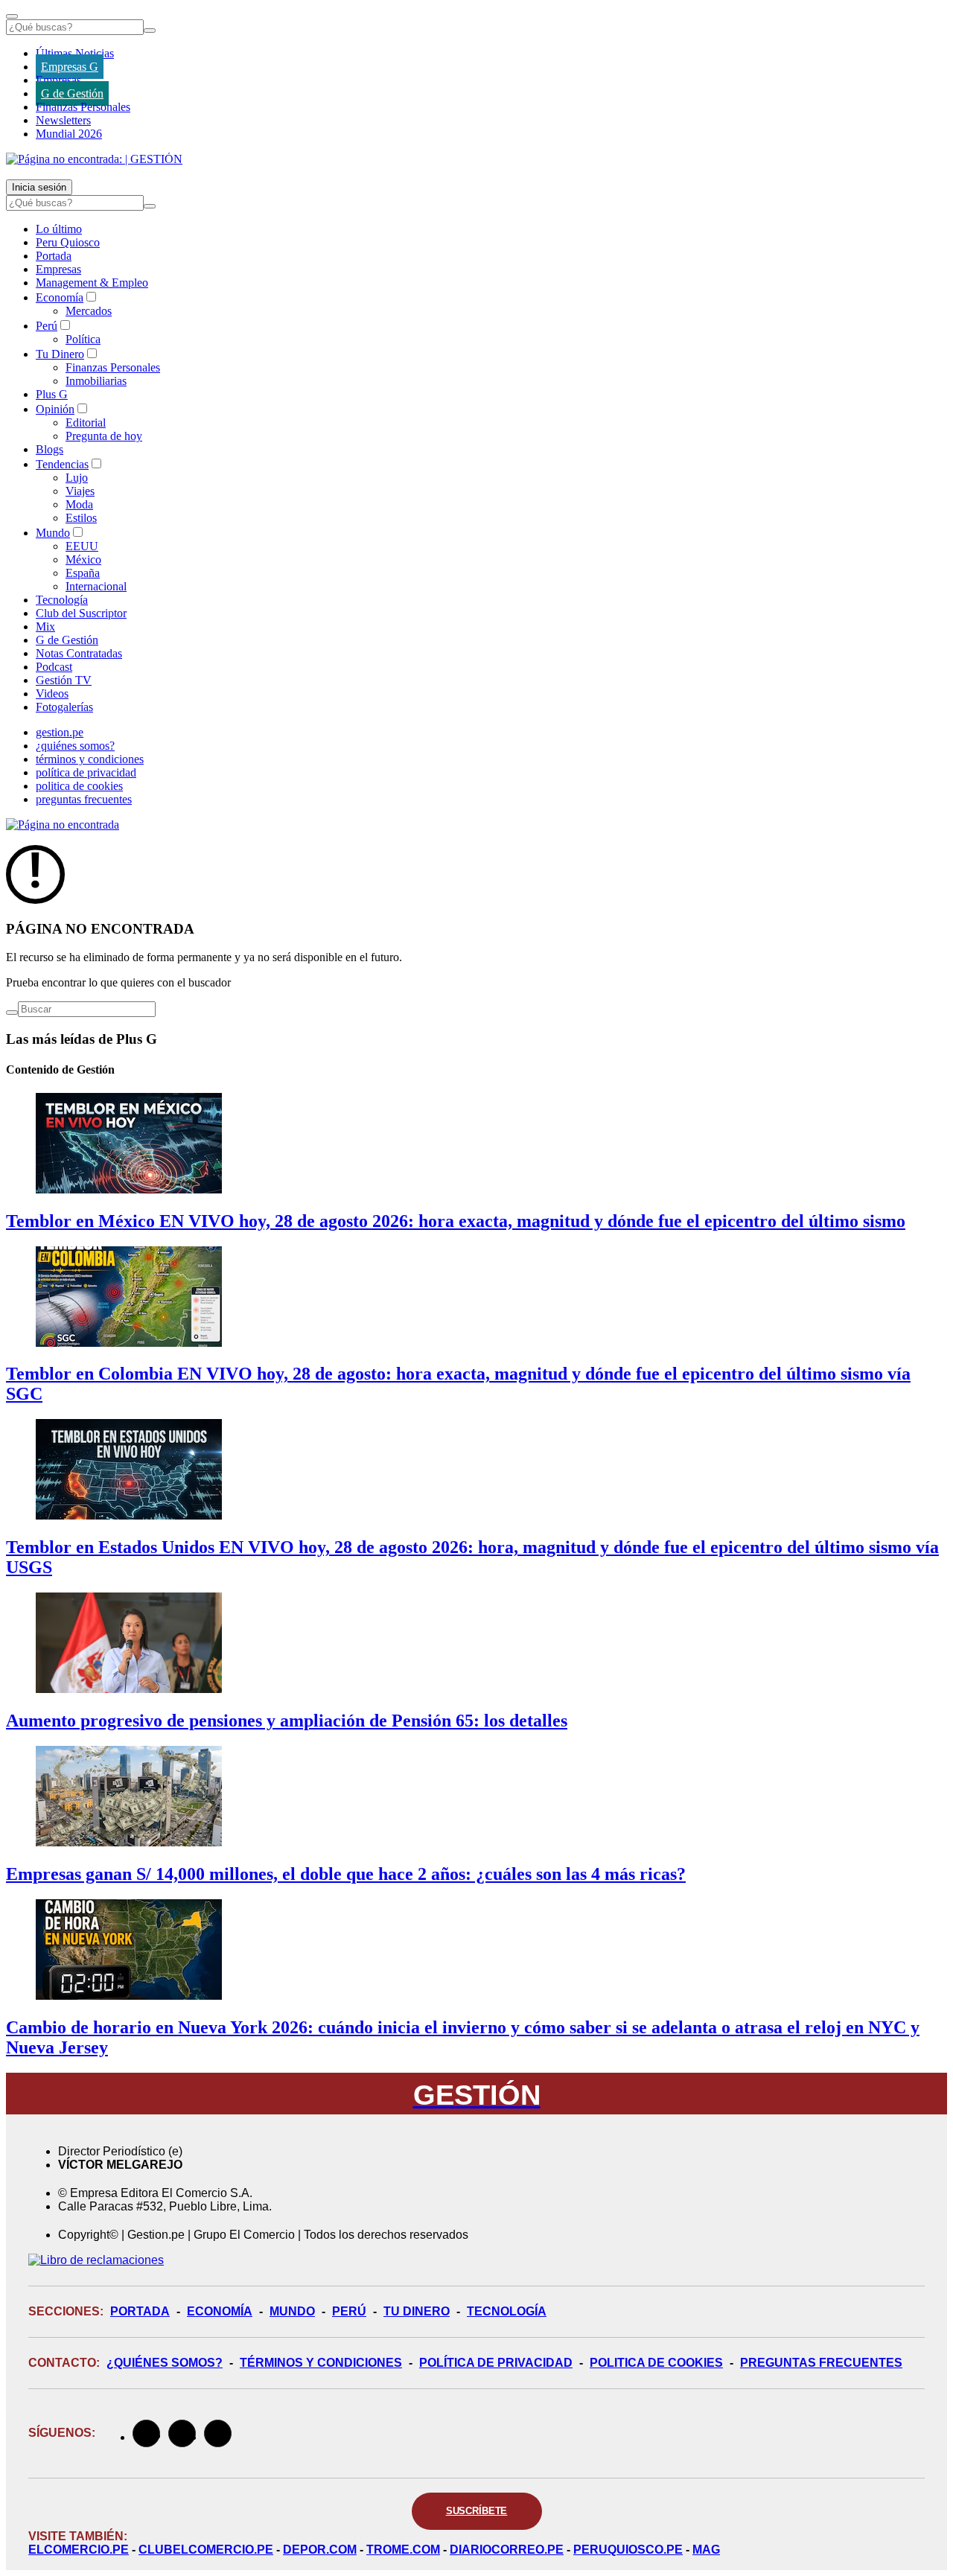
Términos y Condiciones (321, 2363)
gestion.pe (60, 732)
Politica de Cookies (656, 2363)
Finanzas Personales (83, 107)
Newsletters (63, 120)
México (83, 559)
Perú (47, 326)
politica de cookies (79, 786)
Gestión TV (64, 680)
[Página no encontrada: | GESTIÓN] (94, 159)
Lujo (77, 478)
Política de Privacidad (496, 2363)
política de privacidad (86, 772)
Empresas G (70, 67)
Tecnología (62, 600)
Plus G (52, 394)
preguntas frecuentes (84, 799)
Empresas (58, 80)
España (83, 573)
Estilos (81, 518)
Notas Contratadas (79, 653)
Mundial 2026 (69, 134)
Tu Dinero (60, 354)
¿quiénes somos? (75, 746)
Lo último (59, 229)
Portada (54, 256)
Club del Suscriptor (81, 613)
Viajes (80, 491)
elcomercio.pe (79, 2550)
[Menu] (12, 16)
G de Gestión (72, 93)
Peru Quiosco (68, 242)
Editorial (86, 423)
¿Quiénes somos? (165, 2363)
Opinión (55, 409)
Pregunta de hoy (104, 436)
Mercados (89, 311)
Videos (52, 694)
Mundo (53, 533)
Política (83, 339)
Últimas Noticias (75, 53)
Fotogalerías (64, 707)
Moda (79, 504)
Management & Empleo (92, 283)
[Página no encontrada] (63, 825)
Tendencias (62, 464)
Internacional (96, 586)
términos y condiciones (90, 759)
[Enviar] (150, 31)
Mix (45, 627)
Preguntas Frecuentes (821, 2363)
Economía (60, 297)
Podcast (54, 667)
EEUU (82, 546)
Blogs (50, 449)
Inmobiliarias (96, 381)
